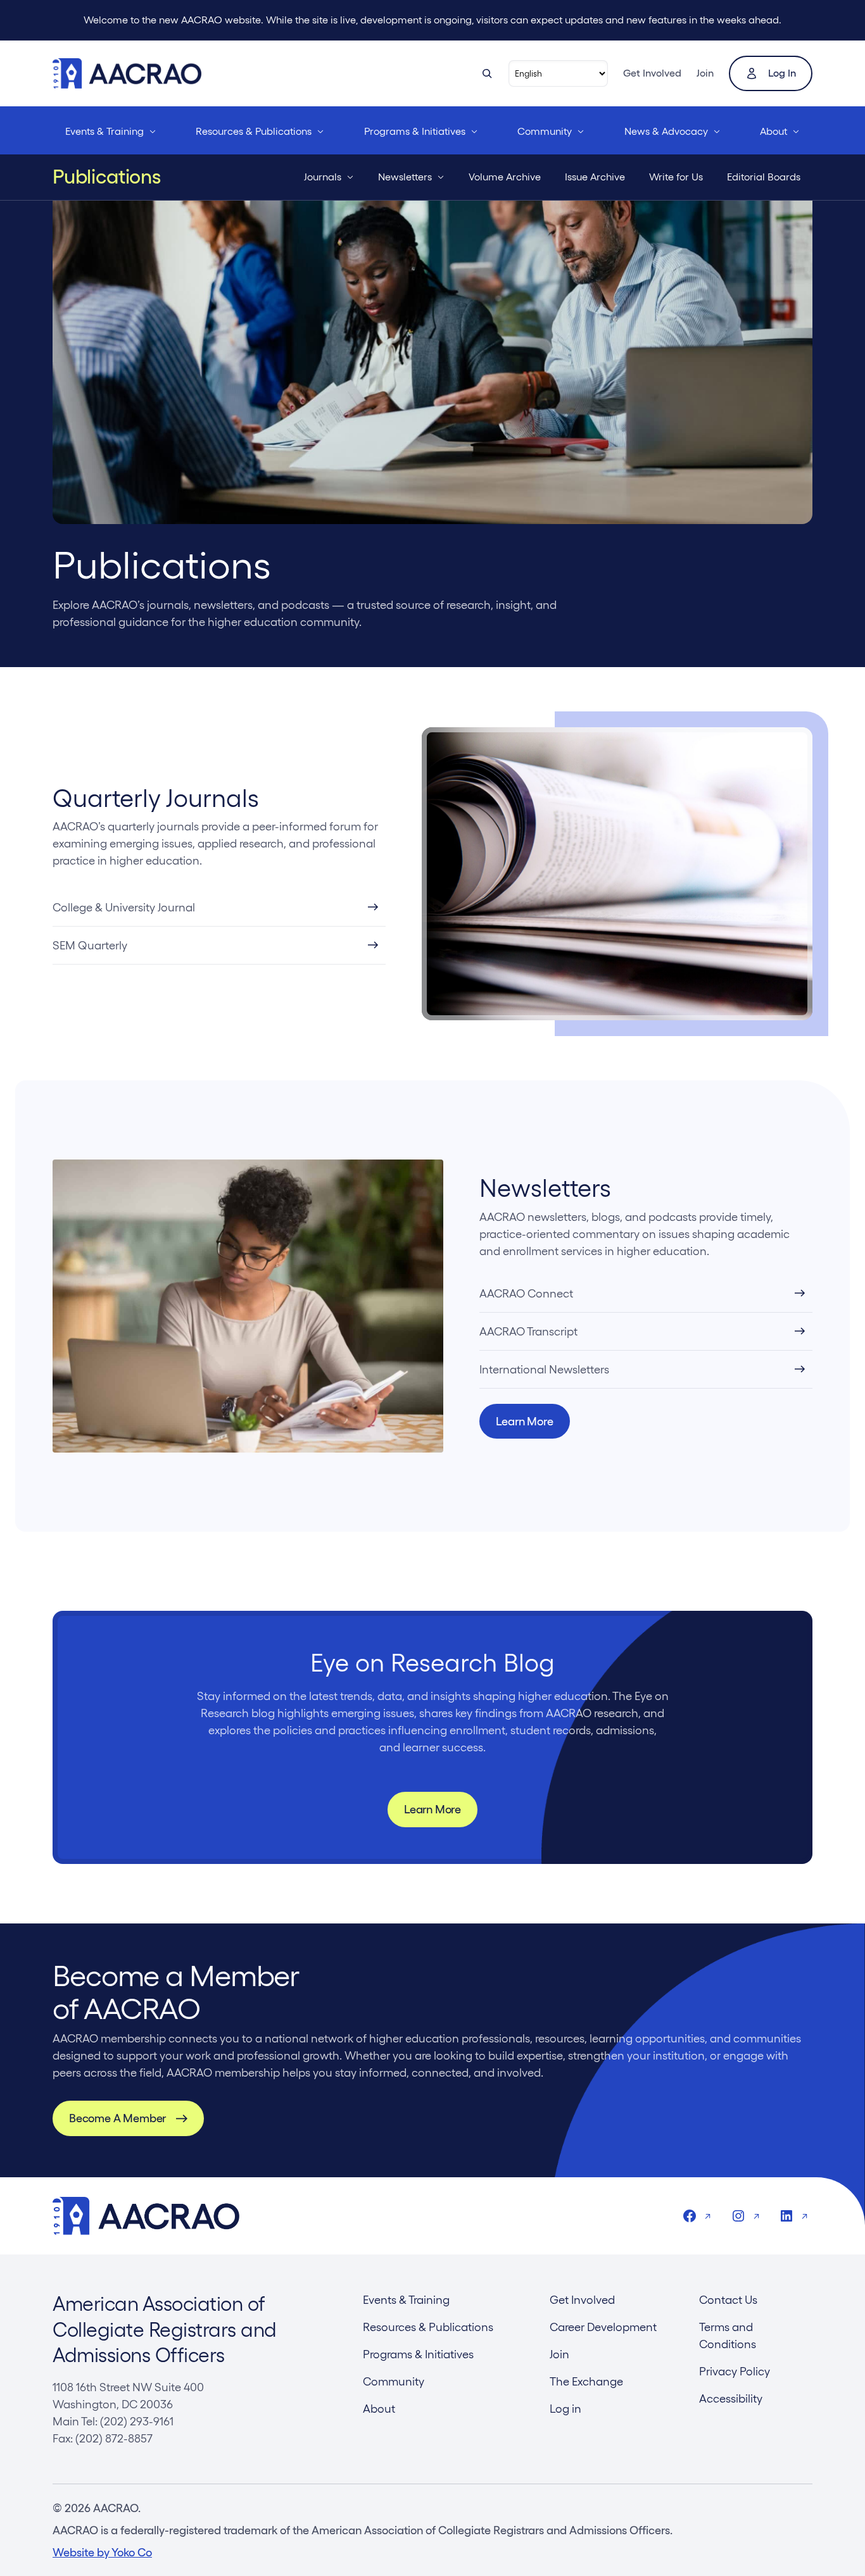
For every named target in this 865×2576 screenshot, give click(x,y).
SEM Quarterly (90, 945)
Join (705, 73)
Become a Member (117, 2118)
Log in (782, 73)
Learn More (524, 1421)
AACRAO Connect (526, 1293)
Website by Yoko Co (102, 2552)
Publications (107, 177)
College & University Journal (124, 907)
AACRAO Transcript (528, 1331)
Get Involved (652, 73)
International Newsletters (544, 1369)
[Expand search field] (487, 73)
